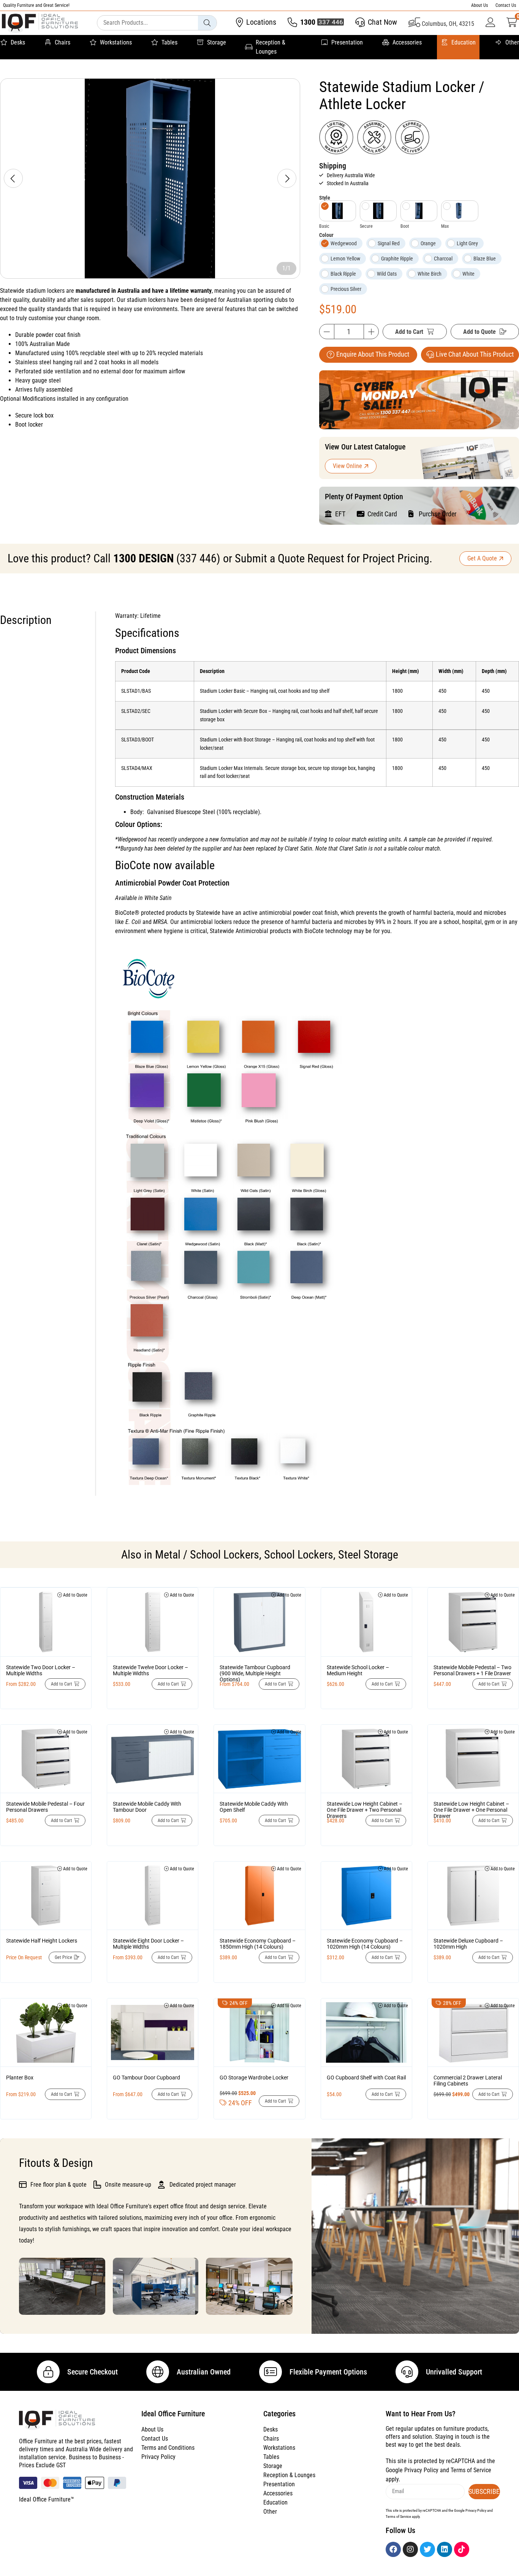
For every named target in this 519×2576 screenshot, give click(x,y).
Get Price (63, 1957)
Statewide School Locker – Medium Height (358, 1670)
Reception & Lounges (271, 47)
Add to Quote (479, 332)
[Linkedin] (445, 2549)
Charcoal (443, 259)
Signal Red (389, 243)
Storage (217, 42)
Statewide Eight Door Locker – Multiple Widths (148, 1944)
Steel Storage (368, 1555)
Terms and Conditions (168, 2448)
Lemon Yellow (345, 259)
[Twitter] (427, 2549)
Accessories (407, 42)
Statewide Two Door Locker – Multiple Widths (41, 1670)
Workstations (116, 42)
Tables (169, 42)
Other (512, 42)
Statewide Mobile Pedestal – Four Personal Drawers (45, 1807)
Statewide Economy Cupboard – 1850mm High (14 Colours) (258, 1944)
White (468, 274)
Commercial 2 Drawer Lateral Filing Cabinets (468, 2081)
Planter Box (20, 2078)
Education (464, 42)
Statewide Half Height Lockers (42, 1941)
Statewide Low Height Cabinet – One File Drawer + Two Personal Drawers (365, 1810)
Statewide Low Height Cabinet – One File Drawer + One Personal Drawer (471, 1810)
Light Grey (467, 243)
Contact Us (506, 5)
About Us (479, 5)
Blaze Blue (485, 259)
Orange (428, 243)
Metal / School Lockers (207, 1555)
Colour (326, 235)
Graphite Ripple (397, 259)
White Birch (430, 274)
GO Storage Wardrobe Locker (254, 2078)
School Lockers (299, 1555)
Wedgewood (344, 243)
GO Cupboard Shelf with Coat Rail (366, 2078)
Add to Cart (409, 332)
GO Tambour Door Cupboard (146, 2078)
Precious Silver (346, 289)
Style (325, 198)
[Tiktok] (462, 2549)
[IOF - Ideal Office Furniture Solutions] (40, 23)
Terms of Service (471, 2470)
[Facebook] (393, 2549)
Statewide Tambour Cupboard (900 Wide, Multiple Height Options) (255, 1673)
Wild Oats (387, 274)
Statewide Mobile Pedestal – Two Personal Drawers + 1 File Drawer (472, 1670)
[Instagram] (410, 2549)
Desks (18, 42)
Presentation (347, 42)
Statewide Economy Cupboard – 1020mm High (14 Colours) (365, 1944)
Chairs (63, 42)
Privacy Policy (158, 2457)
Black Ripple (343, 274)
